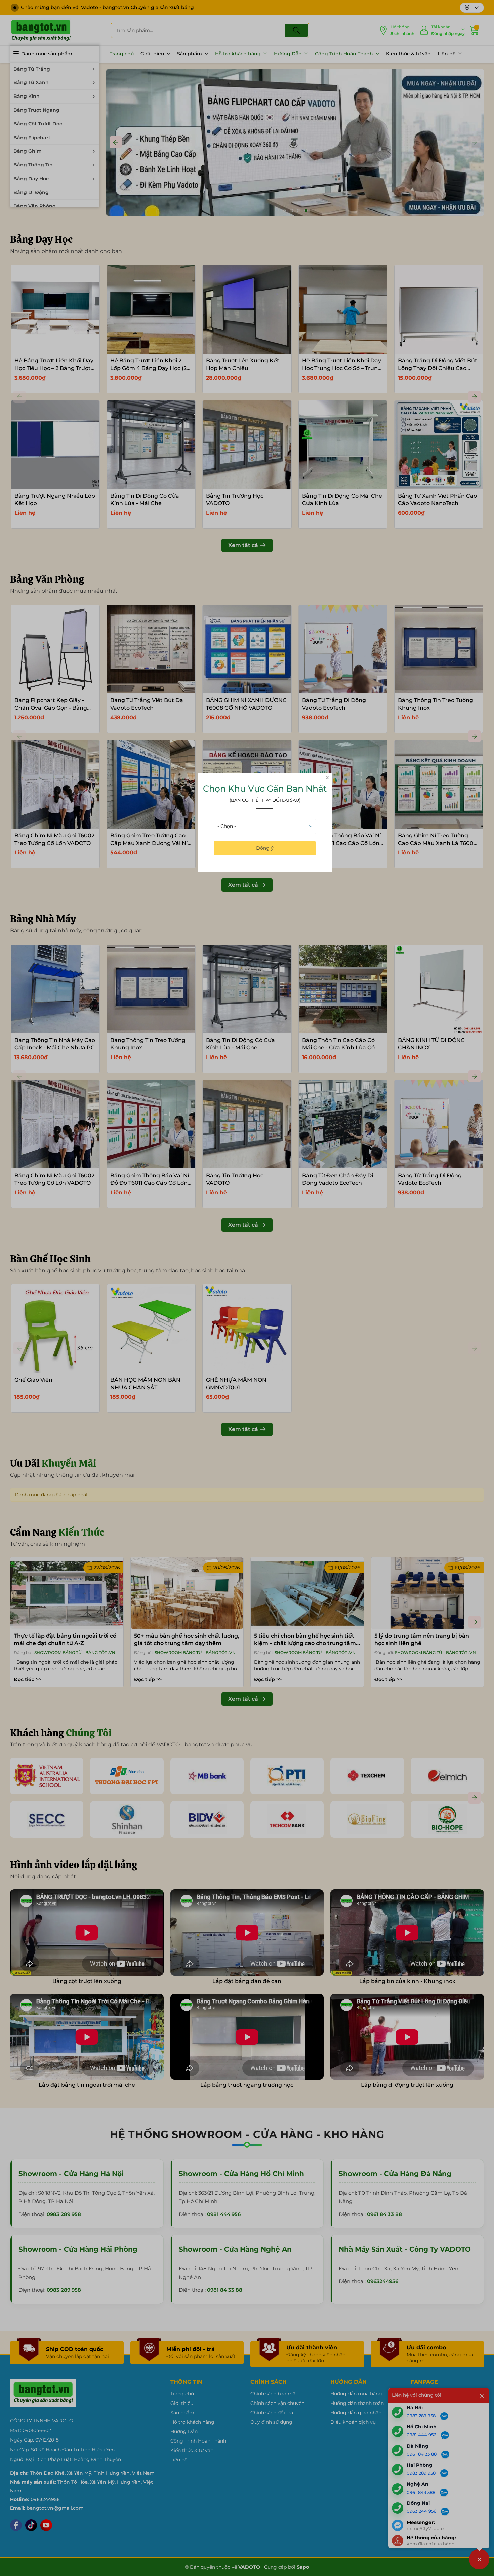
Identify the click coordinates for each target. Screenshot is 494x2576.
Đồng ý (265, 848)
